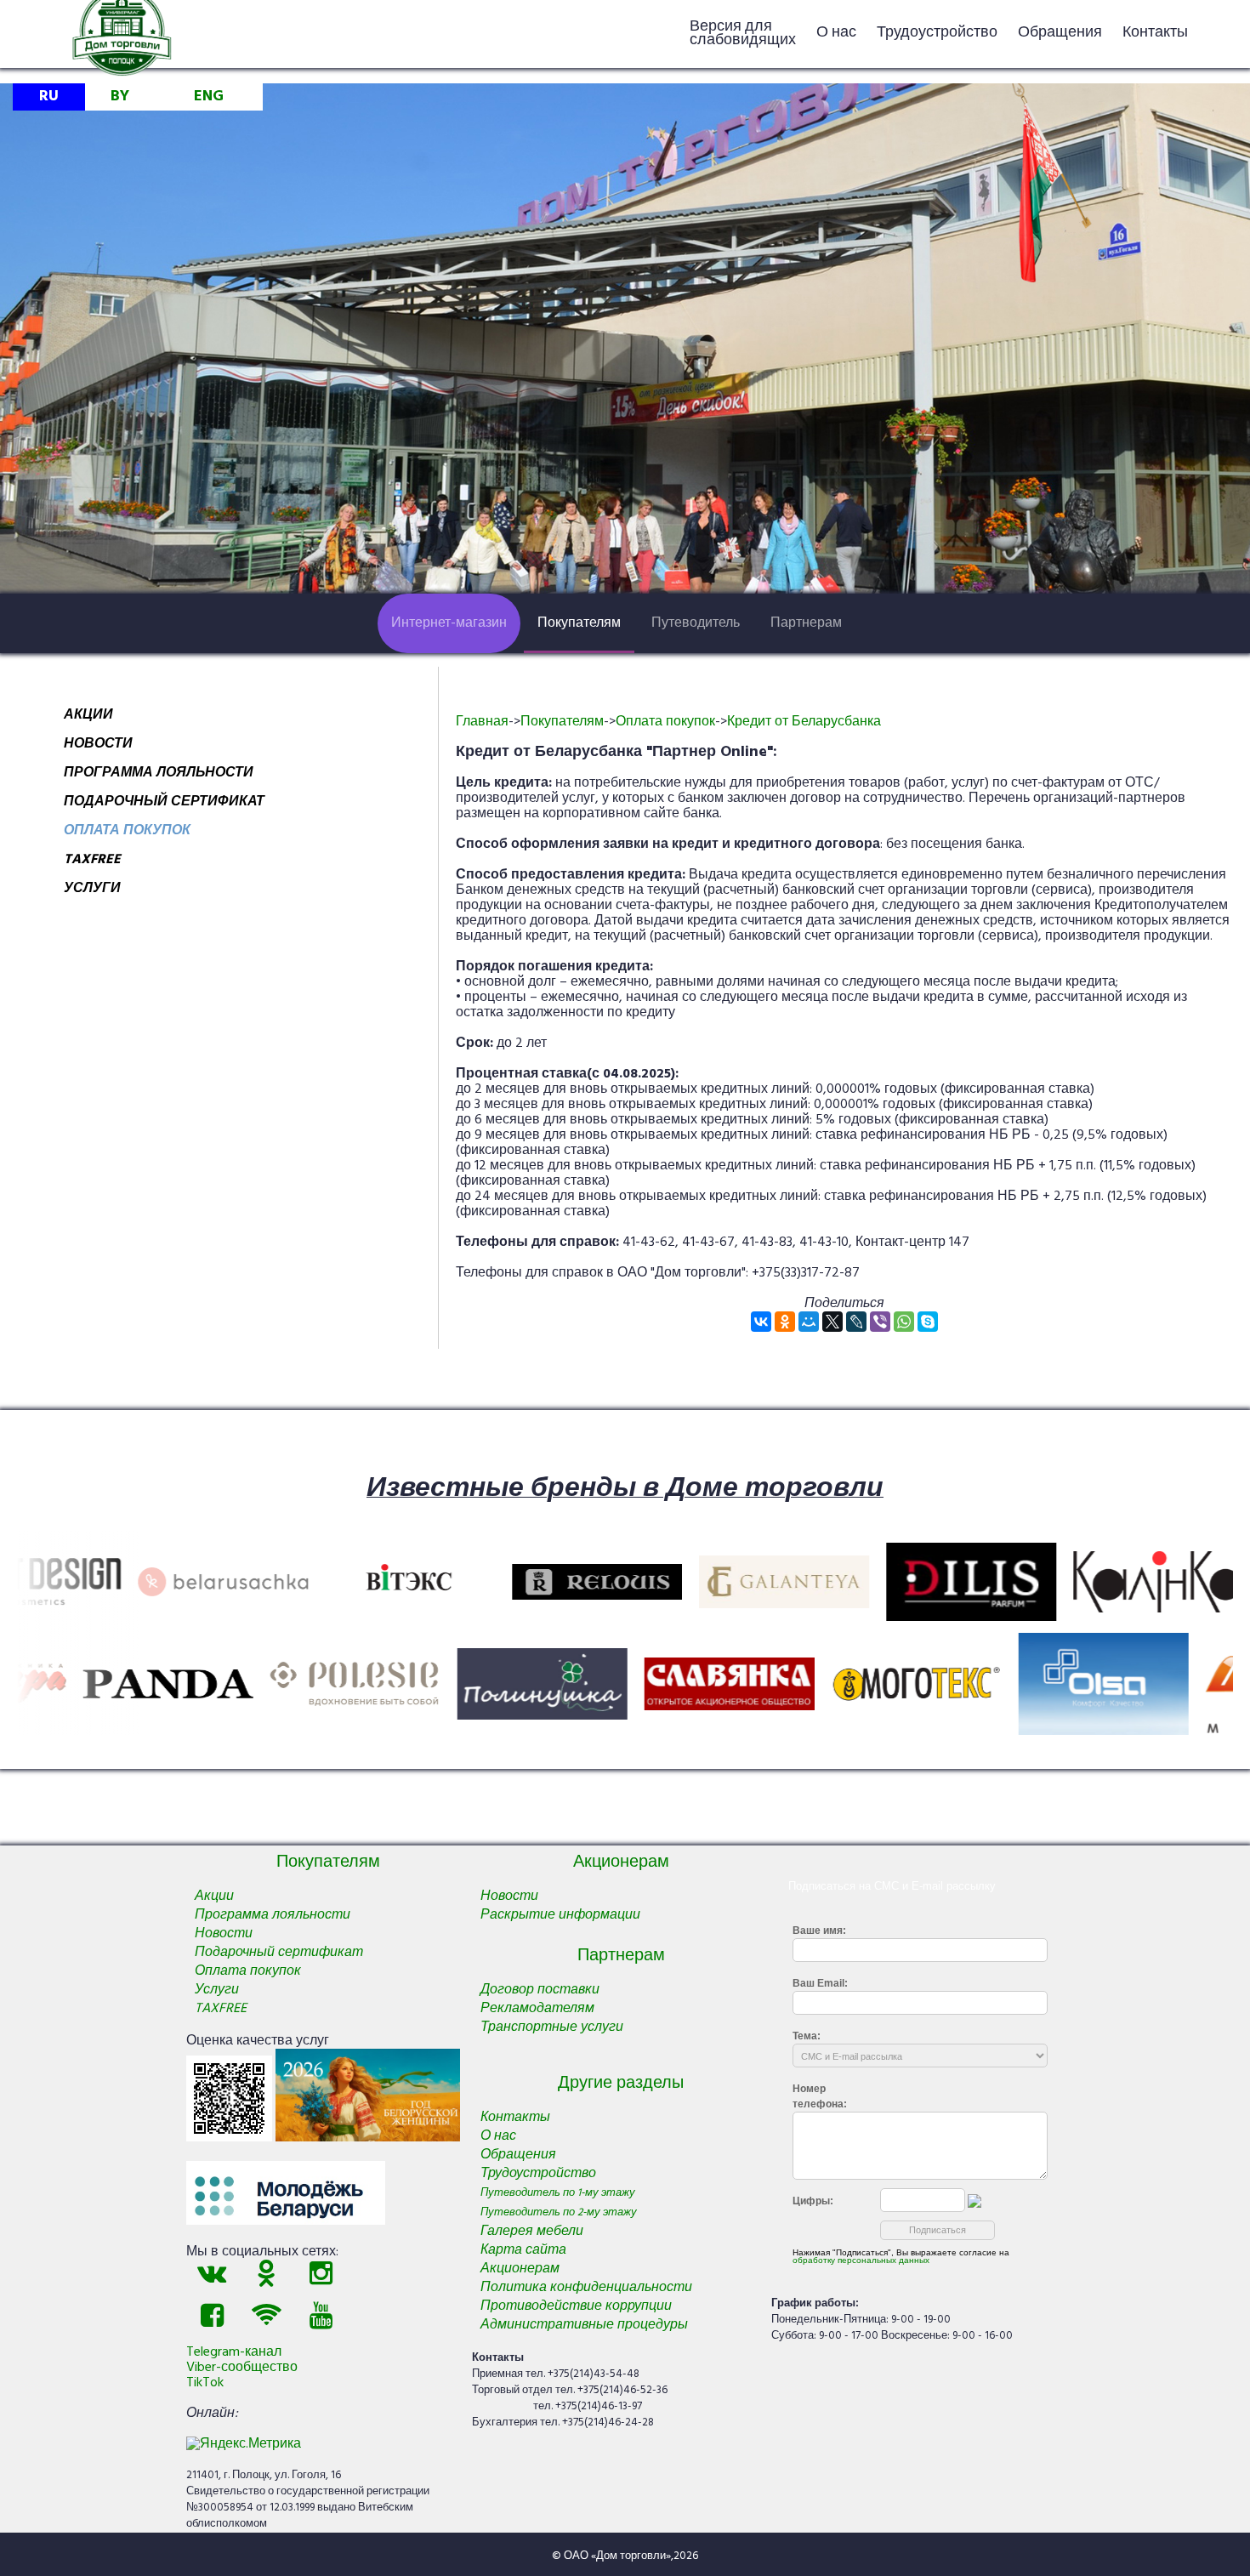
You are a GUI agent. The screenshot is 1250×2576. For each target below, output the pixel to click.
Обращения (1060, 33)
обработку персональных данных (861, 2260)
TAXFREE (92, 862)
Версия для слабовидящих (743, 34)
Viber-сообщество (242, 2368)
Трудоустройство (937, 33)
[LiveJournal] (856, 1322)
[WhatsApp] (904, 1322)
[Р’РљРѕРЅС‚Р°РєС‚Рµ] (761, 1322)
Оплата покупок (127, 833)
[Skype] (928, 1322)
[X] (832, 1322)
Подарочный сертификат (164, 805)
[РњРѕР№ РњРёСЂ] (809, 1322)
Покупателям (579, 623)
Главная (482, 722)
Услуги (92, 891)
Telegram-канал (234, 2352)
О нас (836, 33)
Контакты (1155, 33)
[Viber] (880, 1322)
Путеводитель (696, 623)
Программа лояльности (159, 776)
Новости (98, 747)
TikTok (205, 2383)
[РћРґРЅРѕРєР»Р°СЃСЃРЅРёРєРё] (785, 1322)
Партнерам (806, 623)
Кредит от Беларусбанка (804, 722)
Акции (88, 718)
